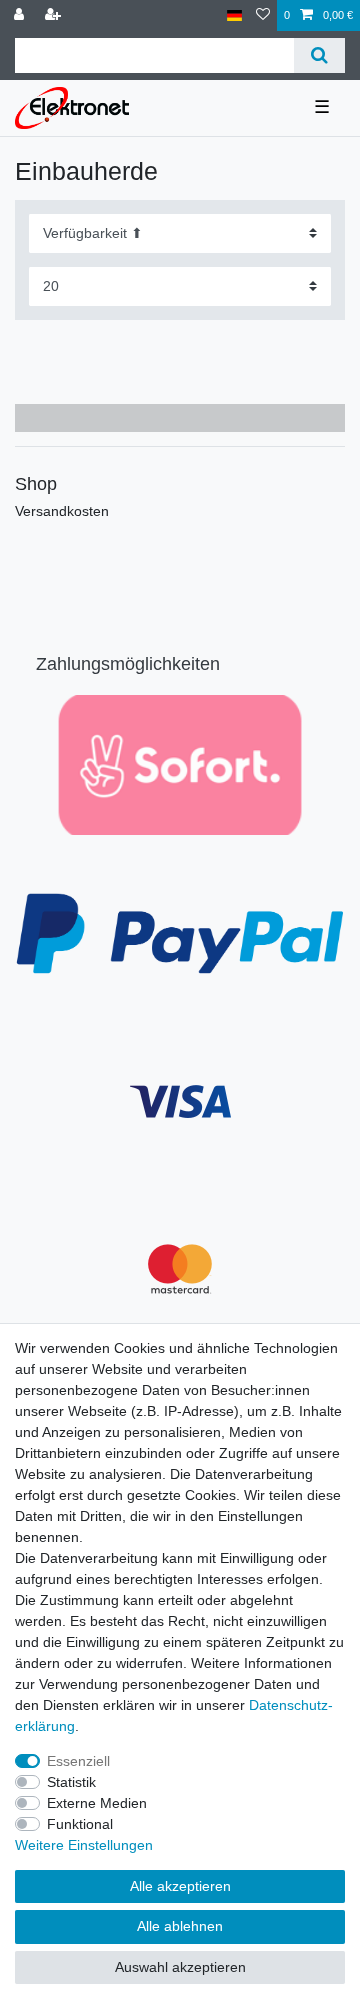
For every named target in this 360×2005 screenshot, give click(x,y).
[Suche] (319, 55)
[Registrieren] (55, 15)
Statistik (71, 1782)
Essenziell (78, 1761)
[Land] (234, 15)
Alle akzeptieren (180, 1886)
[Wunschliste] (263, 15)
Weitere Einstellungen (84, 1845)
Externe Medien (97, 1803)
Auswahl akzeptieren (180, 1967)
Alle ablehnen (180, 1926)
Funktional (80, 1824)
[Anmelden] (21, 15)
